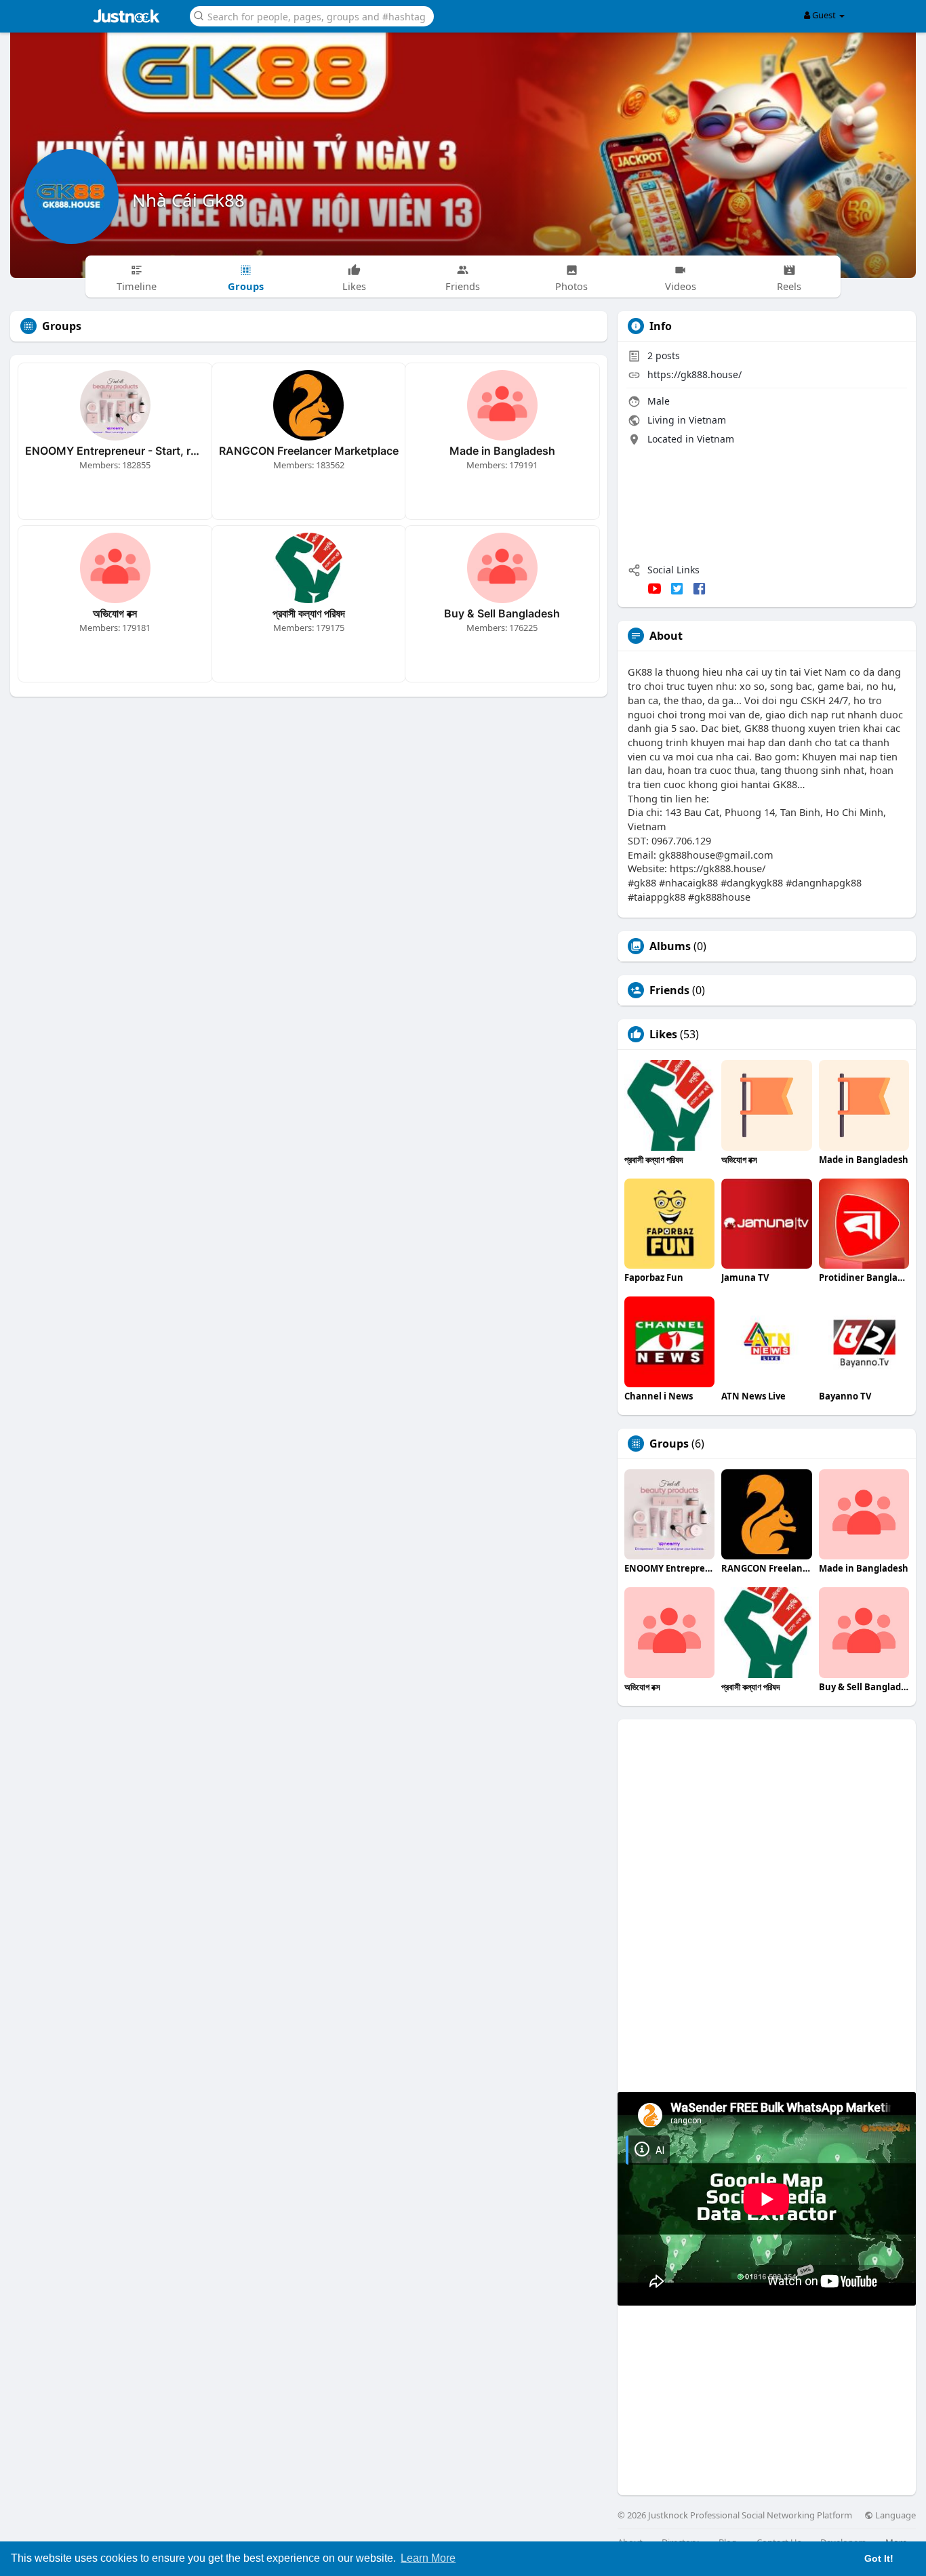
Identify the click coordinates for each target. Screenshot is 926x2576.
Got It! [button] (879, 2558)
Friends (669, 990)
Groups (669, 1444)
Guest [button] (824, 15)
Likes (663, 1034)
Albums (670, 946)
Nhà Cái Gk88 (188, 200)
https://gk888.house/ (694, 374)
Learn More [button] (428, 2558)
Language (894, 2515)
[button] (312, 15)
